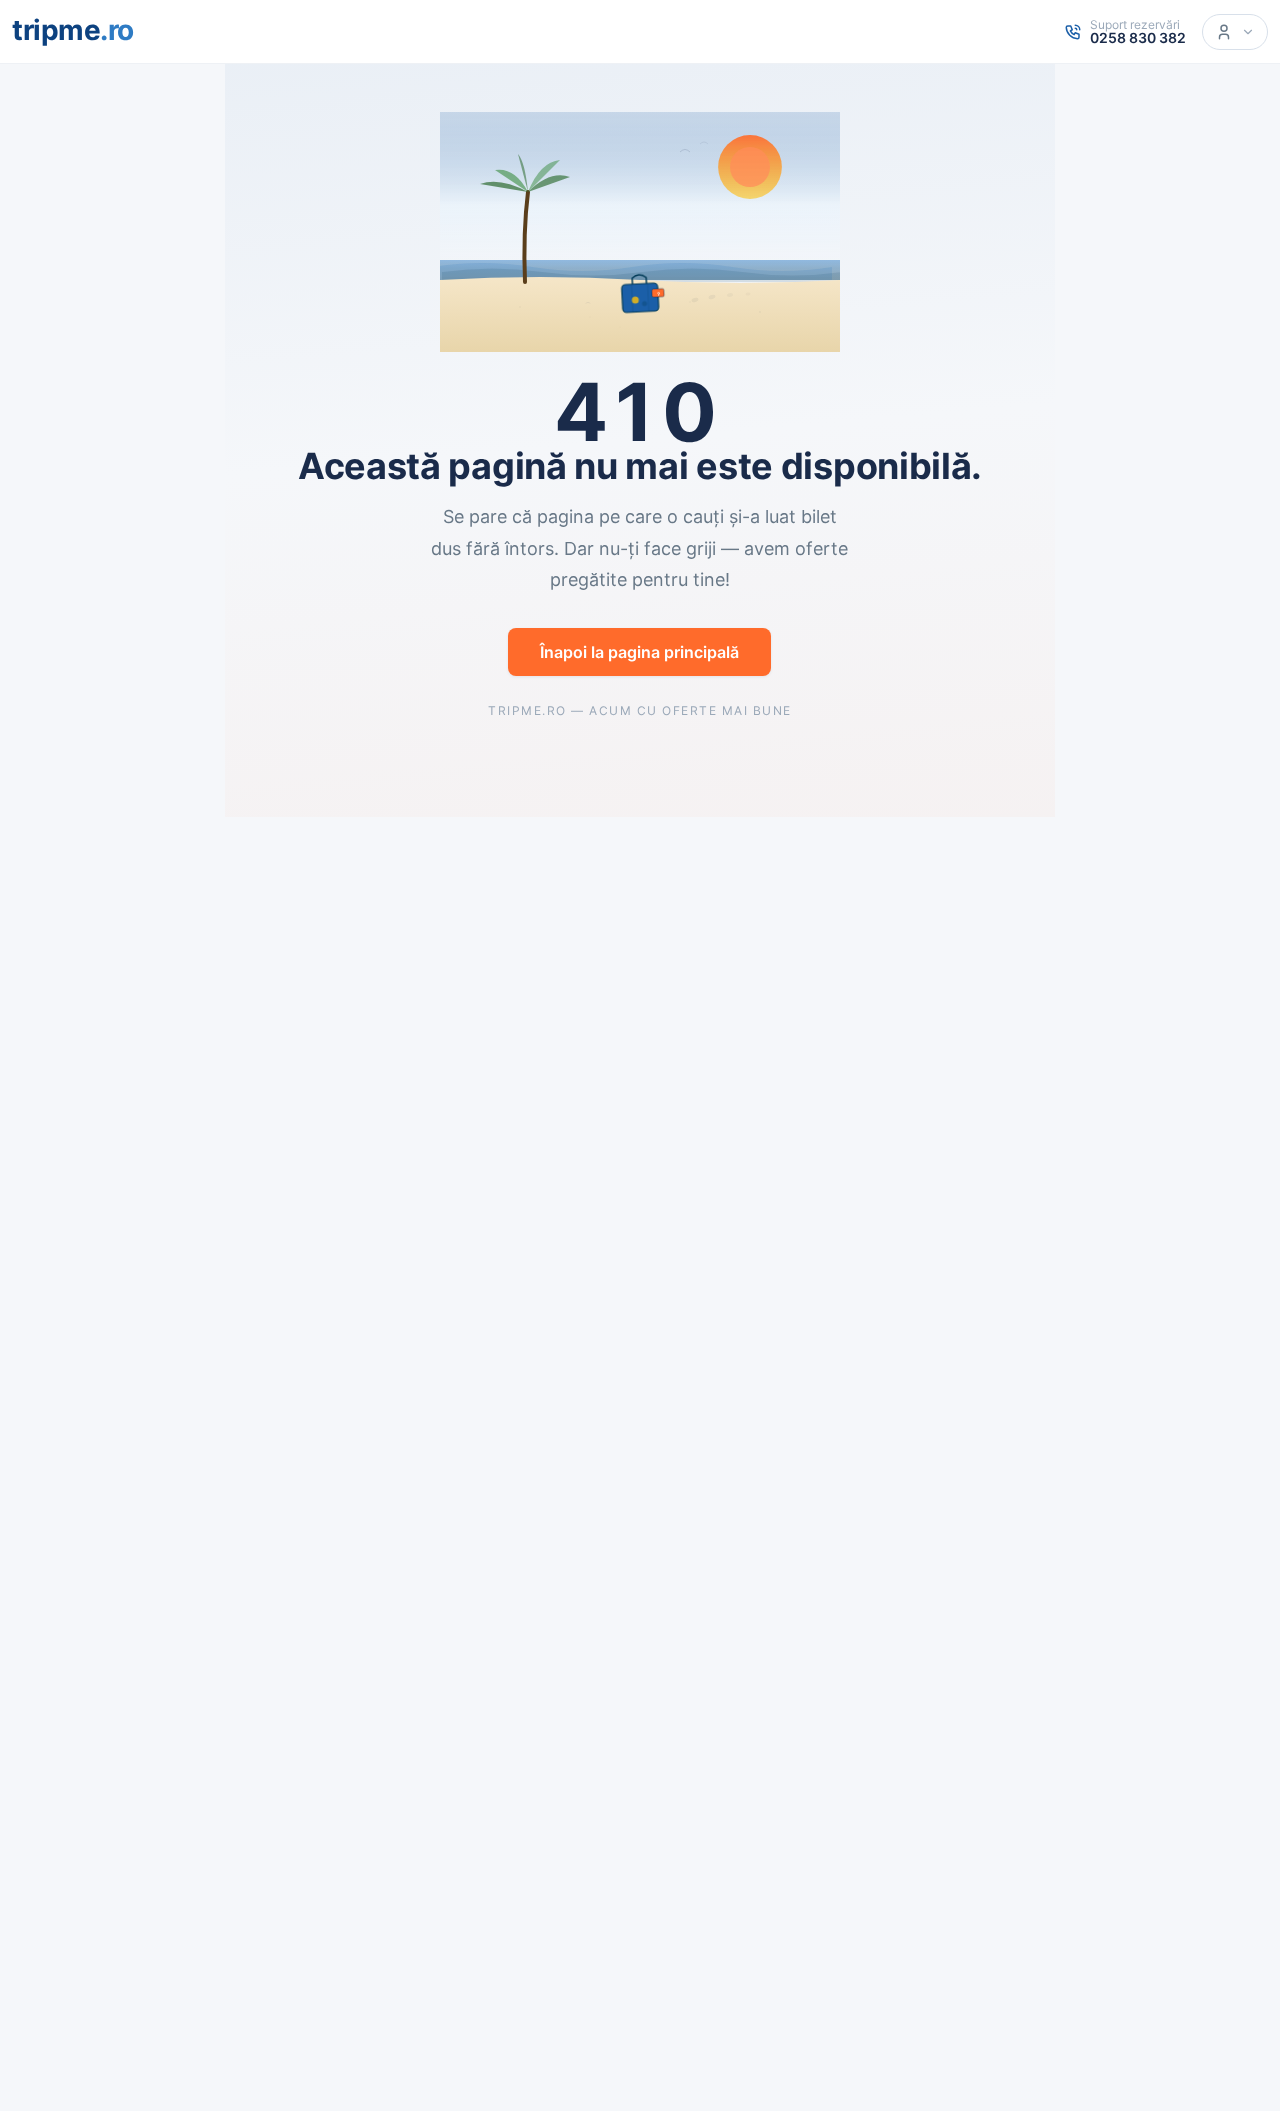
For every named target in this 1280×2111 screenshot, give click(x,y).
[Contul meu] (1235, 32)
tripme (73, 30)
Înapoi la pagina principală (639, 652)
